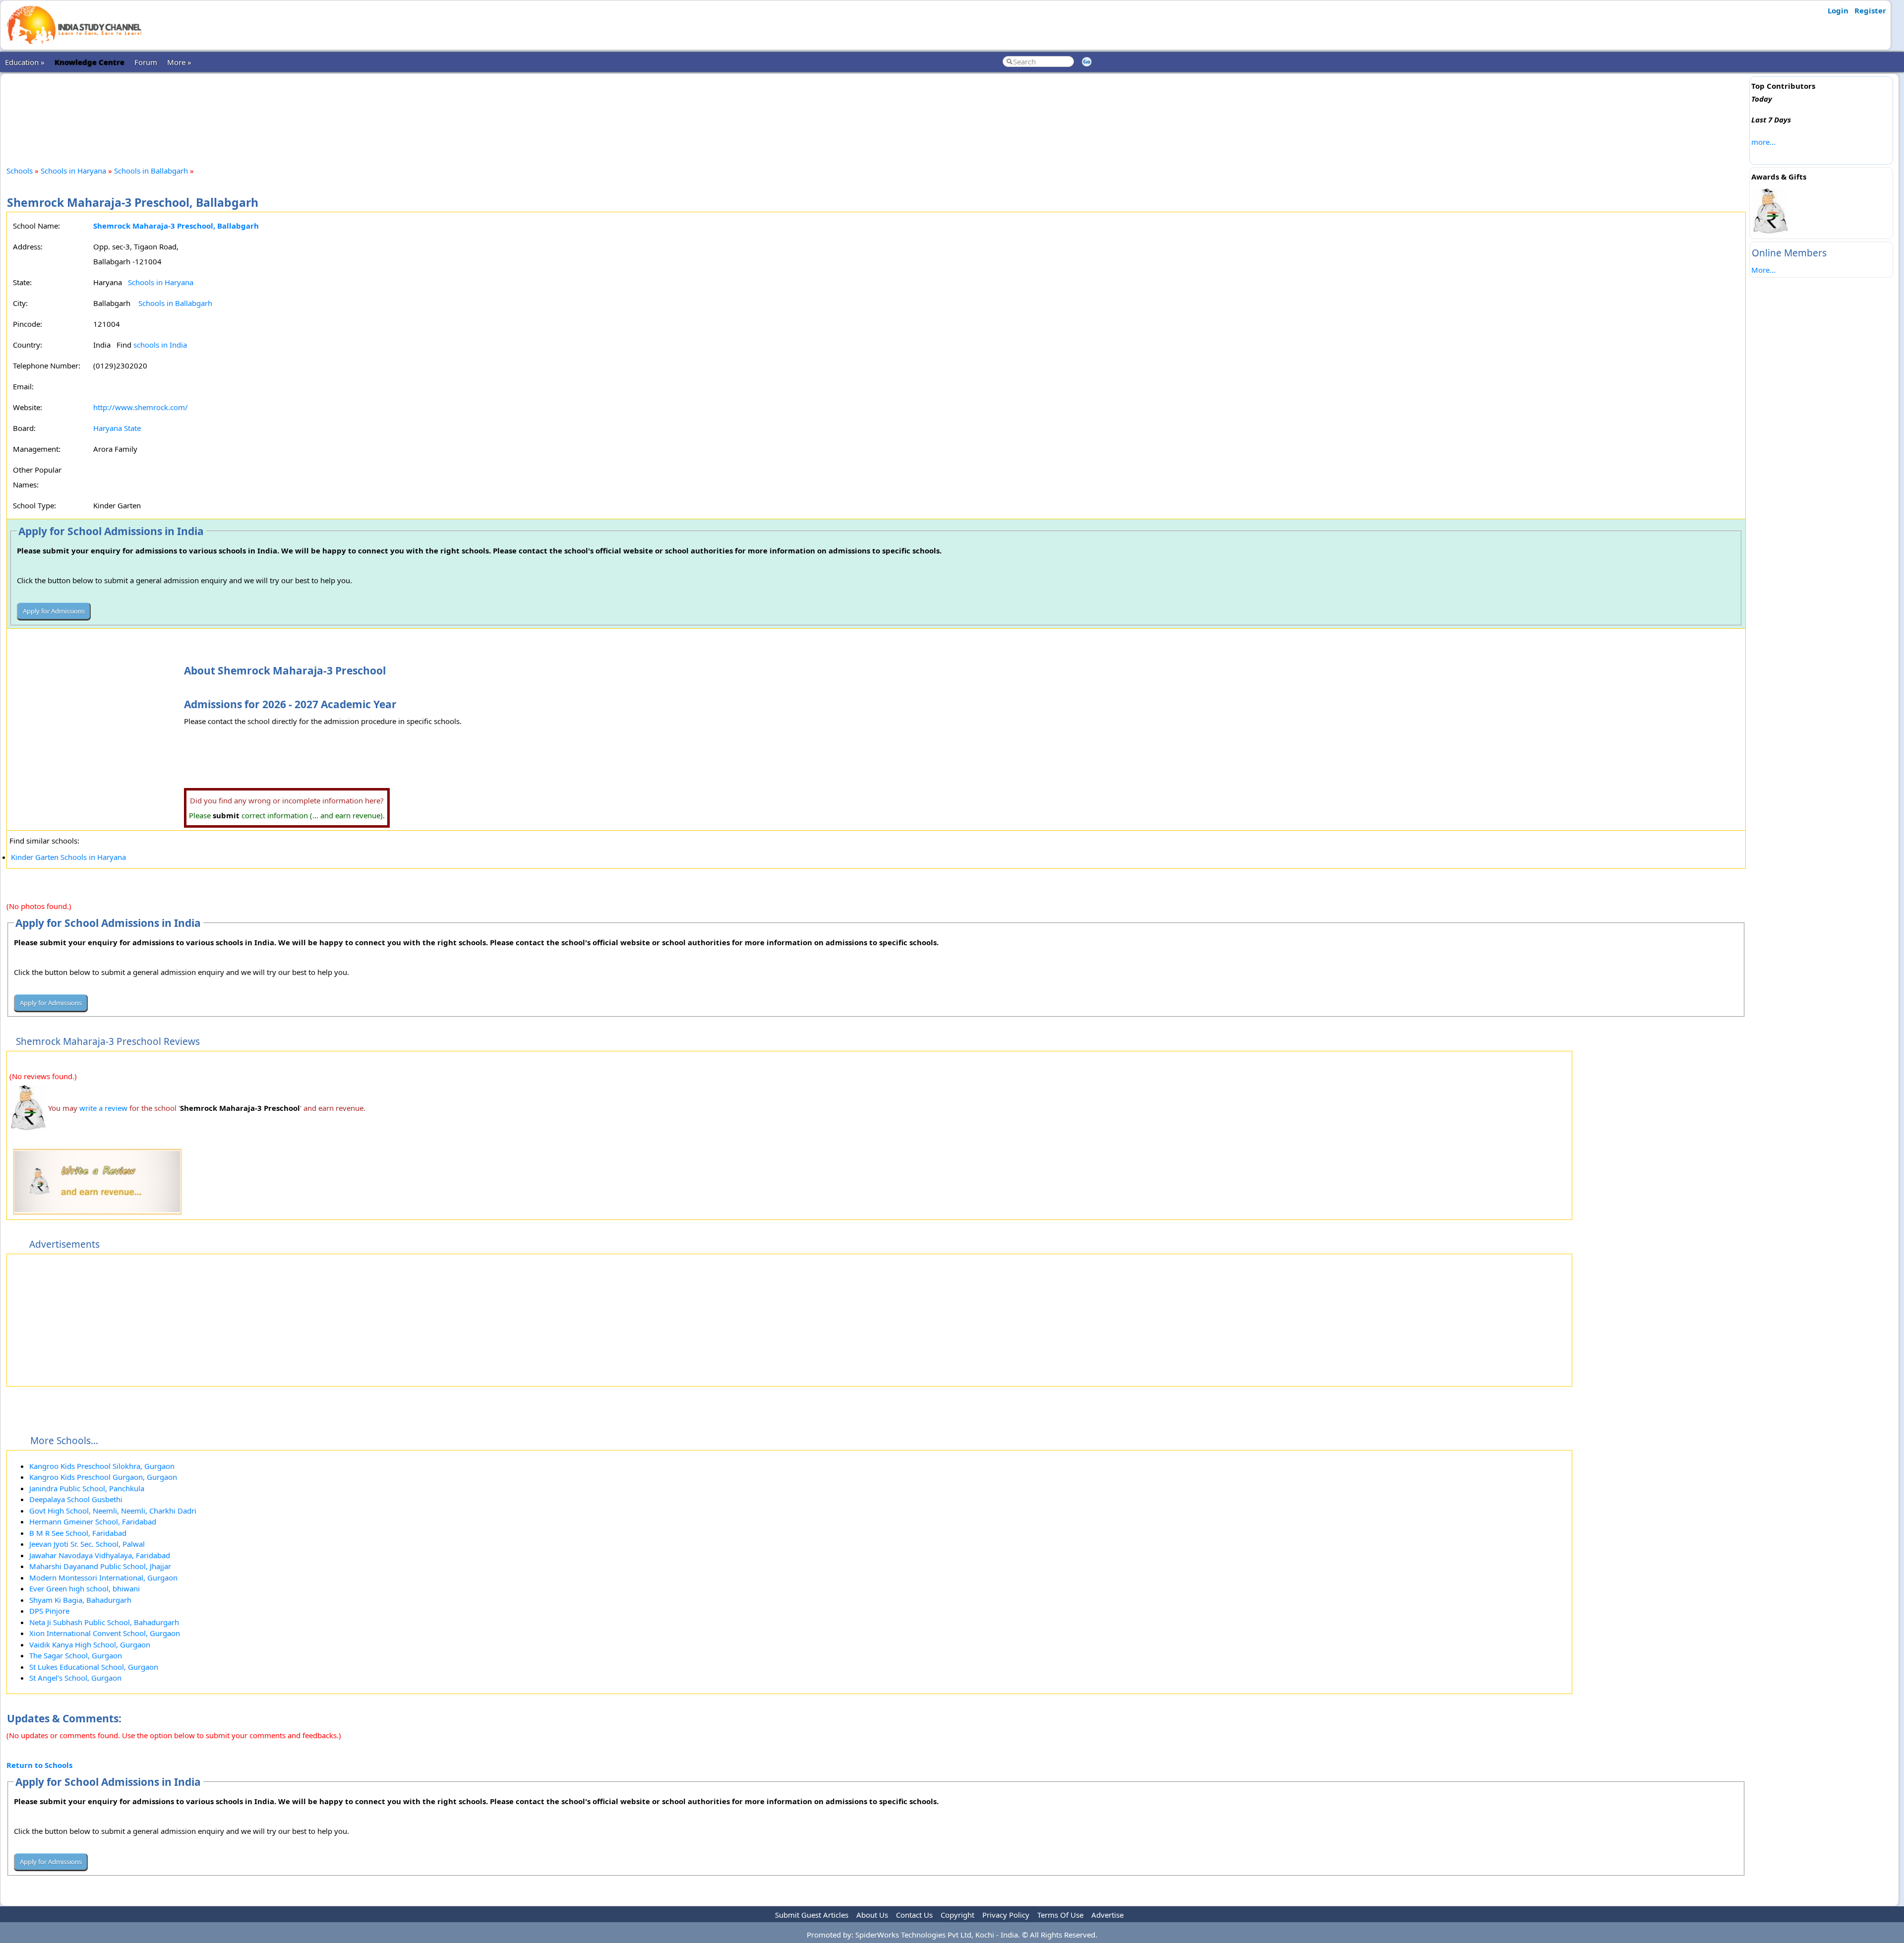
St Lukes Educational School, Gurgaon (94, 1667)
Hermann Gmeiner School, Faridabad (93, 1521)
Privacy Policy (1006, 1915)
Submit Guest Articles (812, 1915)
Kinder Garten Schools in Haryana (68, 857)
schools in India (160, 345)
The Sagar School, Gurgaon (76, 1655)
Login (1838, 10)
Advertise (1107, 1915)
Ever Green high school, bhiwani (85, 1588)
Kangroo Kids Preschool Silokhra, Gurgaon (102, 1466)
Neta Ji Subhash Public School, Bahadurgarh (104, 1622)
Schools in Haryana (73, 171)
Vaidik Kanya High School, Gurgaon (90, 1644)
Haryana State (117, 428)
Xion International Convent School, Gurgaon (105, 1633)
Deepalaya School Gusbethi (76, 1499)
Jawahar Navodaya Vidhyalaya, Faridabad (100, 1555)
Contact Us (914, 1915)
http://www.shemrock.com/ (141, 407)
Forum (146, 62)
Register (1870, 10)
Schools (20, 171)
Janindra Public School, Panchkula (87, 1488)
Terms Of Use (1060, 1915)
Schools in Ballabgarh (152, 171)
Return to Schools (39, 1765)
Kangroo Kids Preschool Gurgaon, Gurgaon (103, 1477)
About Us (872, 1915)
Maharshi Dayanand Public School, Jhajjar (100, 1566)
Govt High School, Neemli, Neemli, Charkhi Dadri (113, 1511)
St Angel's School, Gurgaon (75, 1678)
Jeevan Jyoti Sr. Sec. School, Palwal (87, 1544)
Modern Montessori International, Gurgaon (103, 1578)
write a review (103, 1108)
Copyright (957, 1915)
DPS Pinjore (49, 1611)
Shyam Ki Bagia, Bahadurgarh (80, 1600)
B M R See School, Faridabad (78, 1533)
